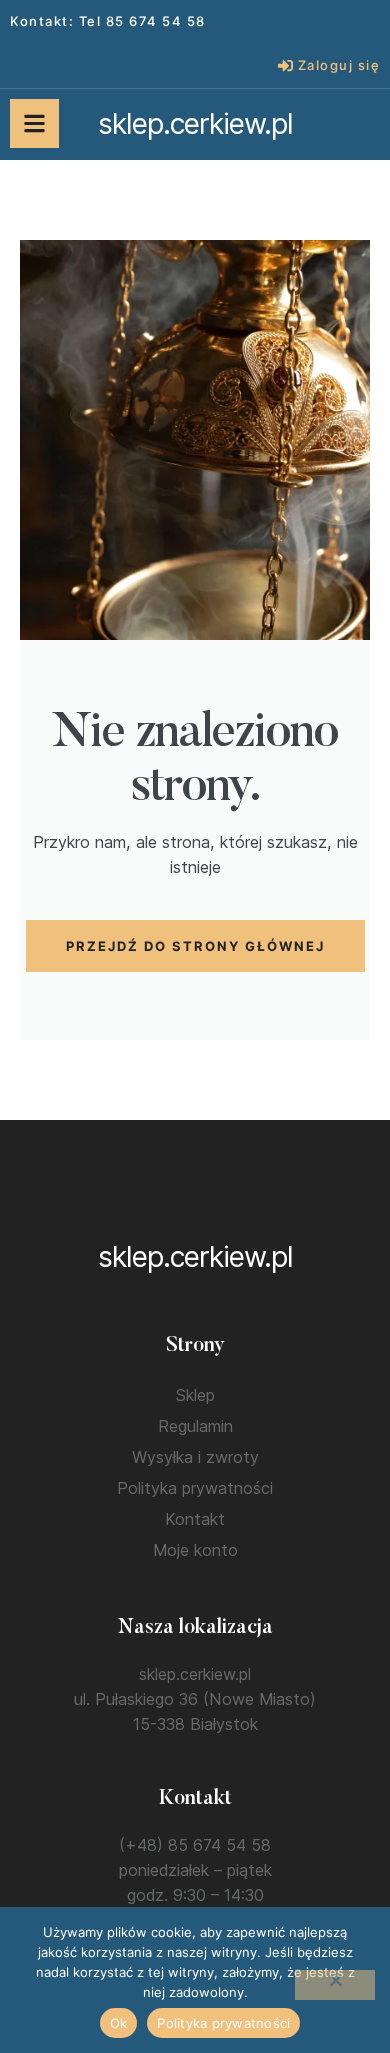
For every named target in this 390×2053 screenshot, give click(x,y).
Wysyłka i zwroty (195, 1457)
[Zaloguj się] (285, 65)
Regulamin (195, 1426)
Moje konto (195, 1550)
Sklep (195, 1395)
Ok (119, 2023)
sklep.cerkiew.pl (195, 123)
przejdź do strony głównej (195, 946)
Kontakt (195, 1519)
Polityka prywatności (195, 1488)
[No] (335, 1985)
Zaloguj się (339, 65)
